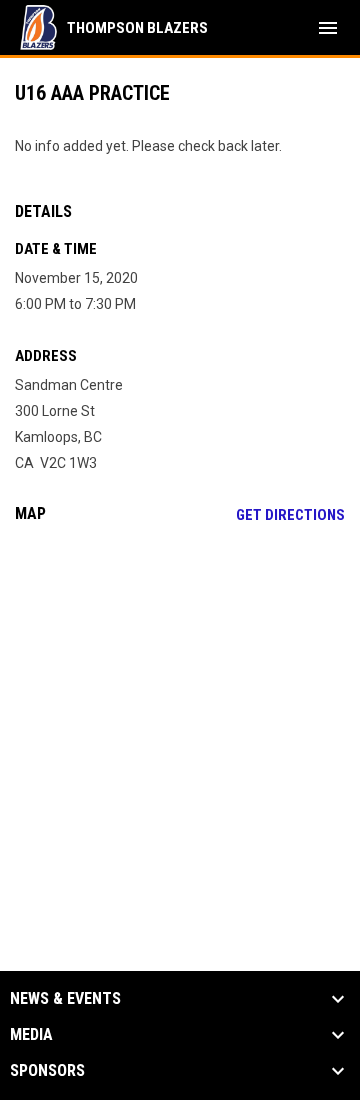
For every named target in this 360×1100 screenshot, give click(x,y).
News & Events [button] (65, 999)
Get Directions (290, 515)
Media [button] (31, 1035)
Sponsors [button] (47, 1071)
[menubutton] (328, 28)
